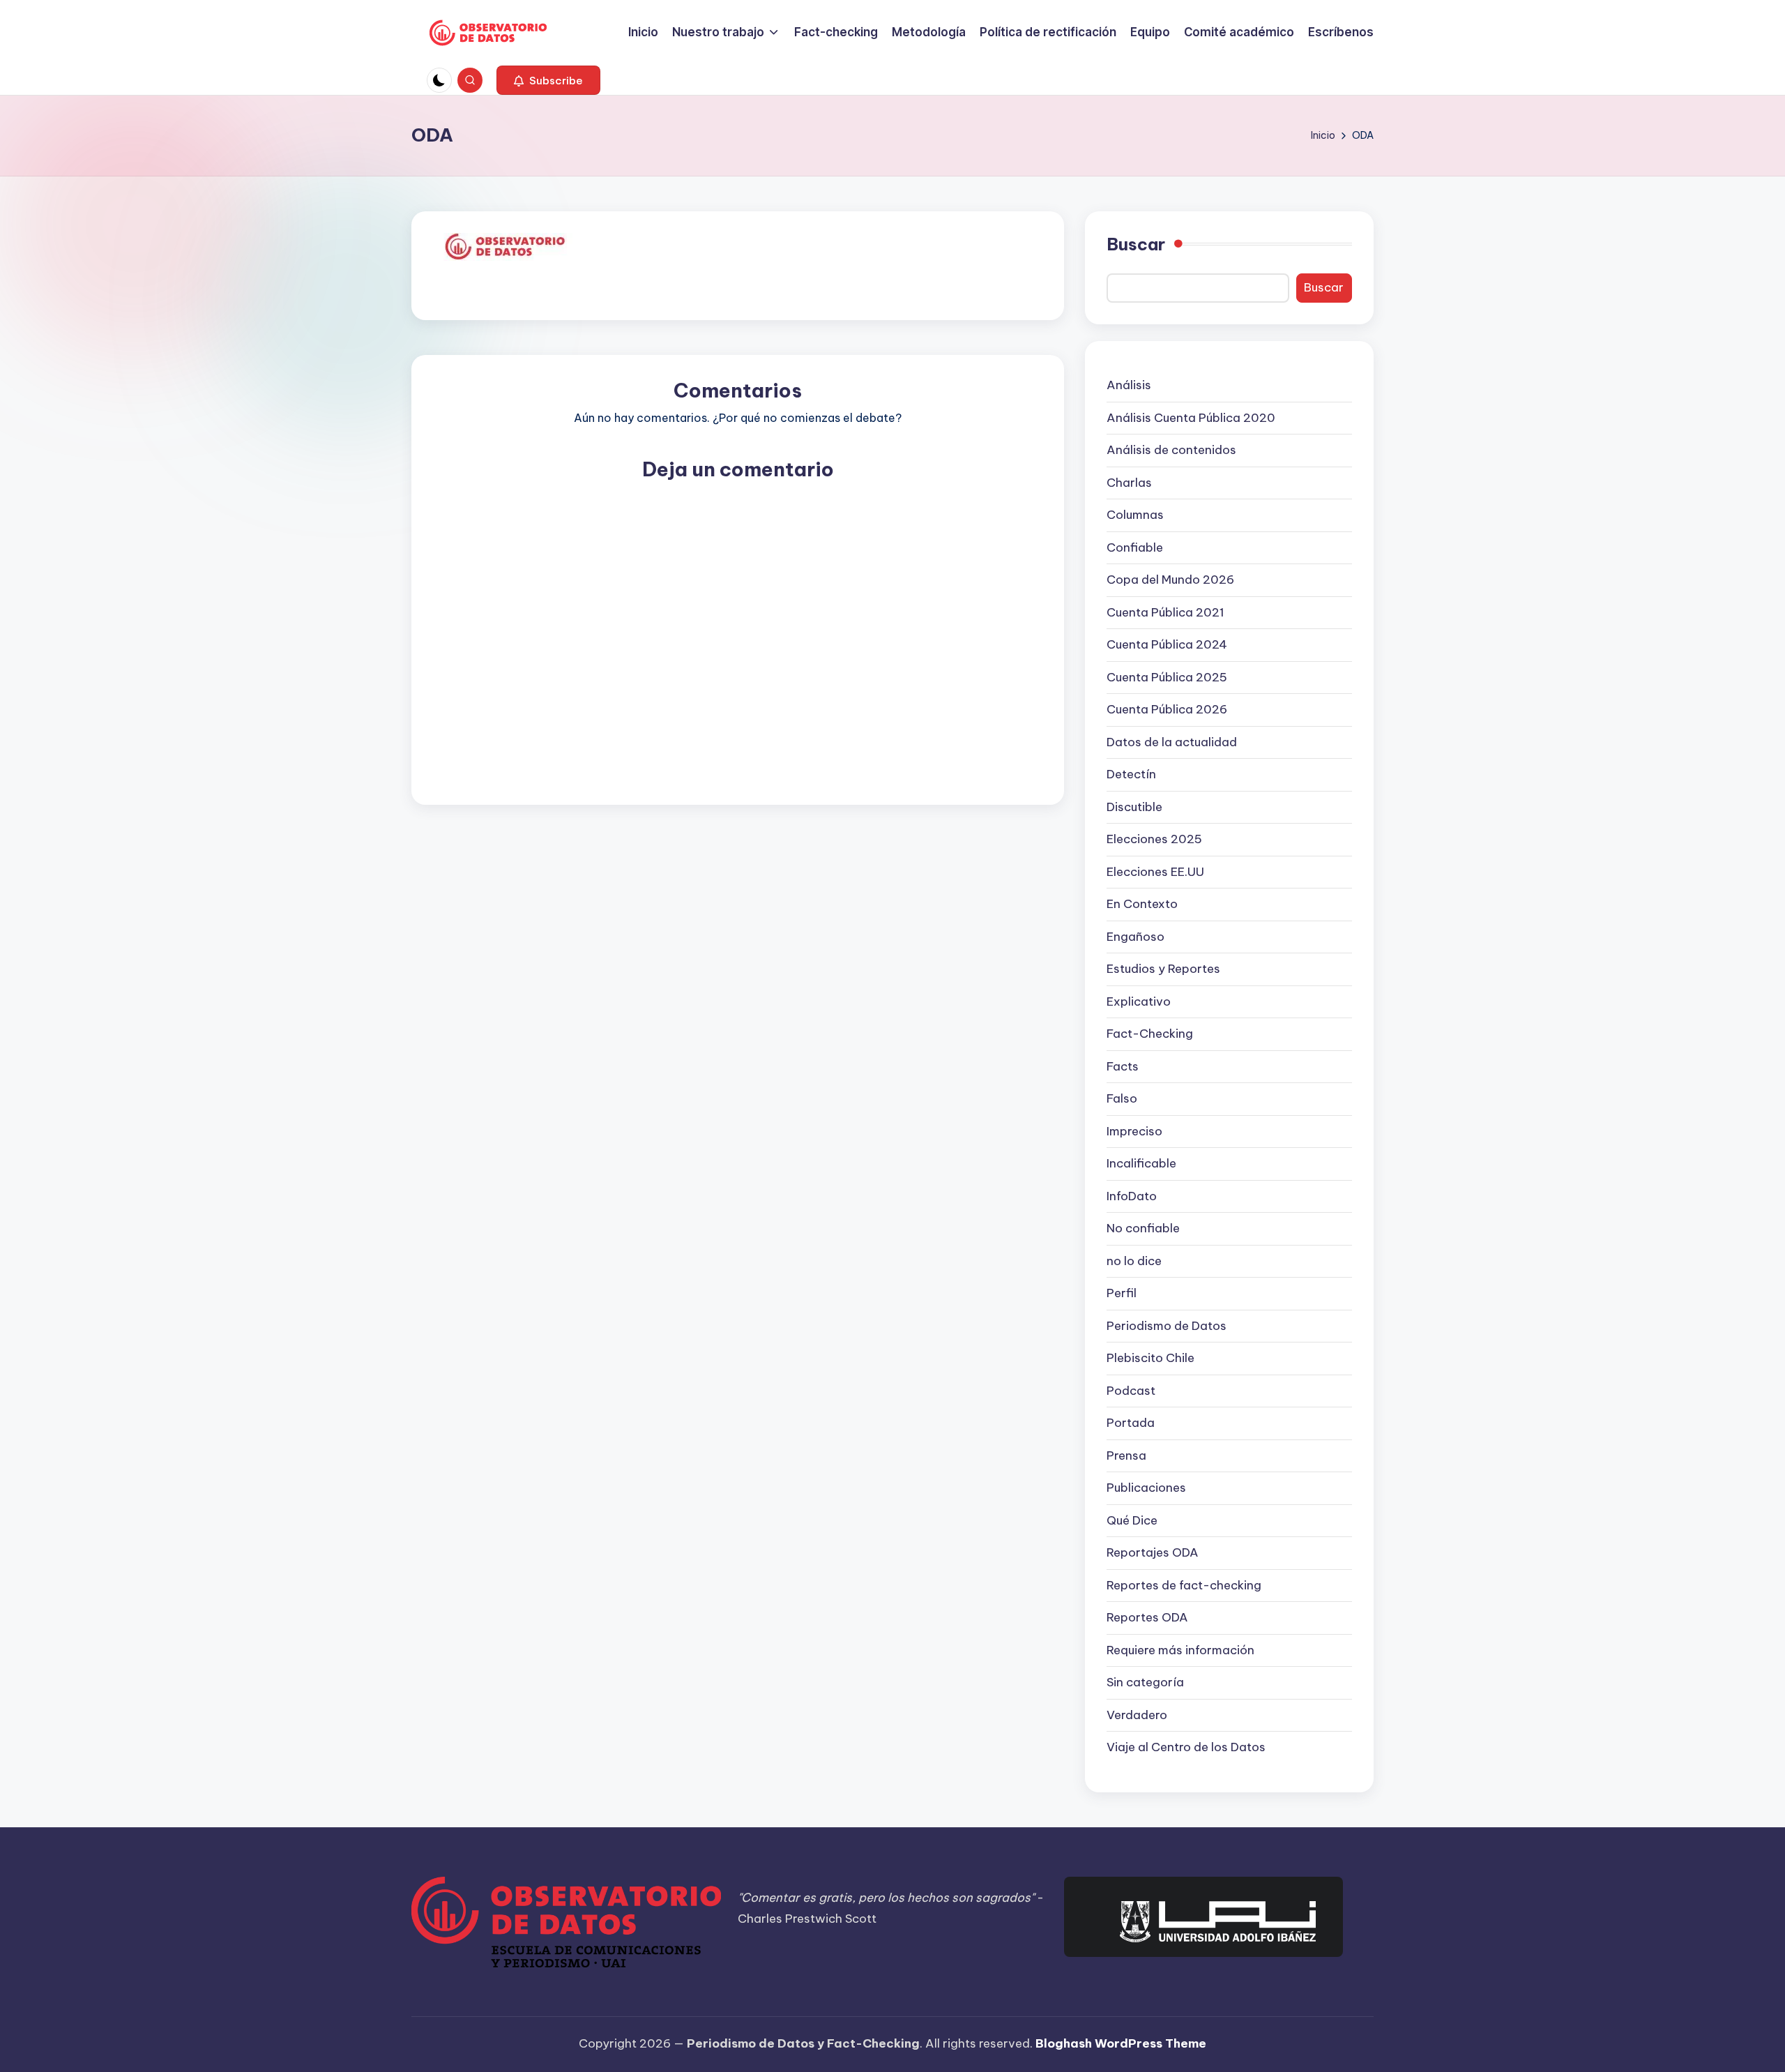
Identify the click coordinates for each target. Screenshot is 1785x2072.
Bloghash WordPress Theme (1121, 2043)
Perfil (1122, 1293)
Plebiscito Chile (1150, 1358)
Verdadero (1137, 1715)
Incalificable (1141, 1163)
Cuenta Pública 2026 (1167, 709)
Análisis (1129, 385)
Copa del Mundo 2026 (1170, 580)
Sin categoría (1145, 1682)
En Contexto (1142, 904)
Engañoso (1135, 937)
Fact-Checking (1150, 1034)
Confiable (1135, 547)
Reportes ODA (1147, 1617)
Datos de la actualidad (1172, 742)
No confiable (1143, 1228)
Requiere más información (1180, 1650)
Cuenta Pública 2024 (1167, 644)
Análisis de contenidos (1171, 450)
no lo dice (1134, 1261)
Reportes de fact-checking (1184, 1585)
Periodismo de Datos (1167, 1326)
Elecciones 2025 (1154, 839)
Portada (1131, 1423)
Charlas (1129, 483)
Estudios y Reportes (1163, 969)
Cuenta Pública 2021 (1165, 612)
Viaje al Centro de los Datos (1186, 1747)
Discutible (1134, 807)
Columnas (1135, 515)
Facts (1123, 1066)
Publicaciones (1146, 1488)
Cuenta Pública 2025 (1167, 677)
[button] (548, 80)
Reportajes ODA (1153, 1552)
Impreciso (1134, 1131)
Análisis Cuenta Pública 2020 (1191, 418)
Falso (1122, 1098)
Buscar (1136, 244)
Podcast (1131, 1391)
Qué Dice (1132, 1520)
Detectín (1131, 774)
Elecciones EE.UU (1155, 872)
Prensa (1126, 1455)
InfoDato (1132, 1196)
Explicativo (1139, 1001)
